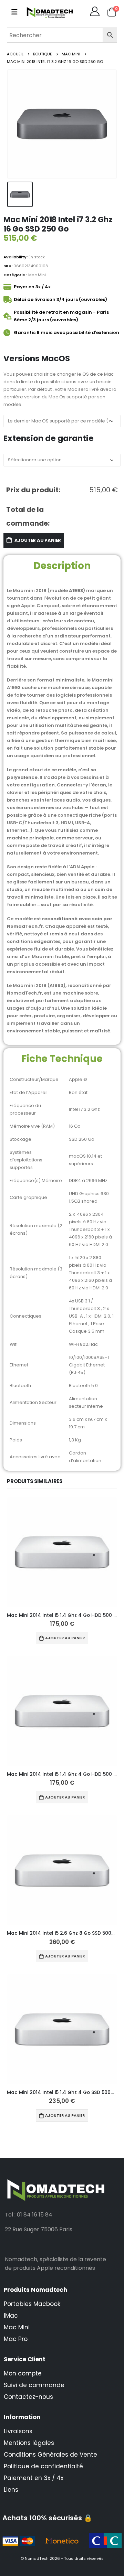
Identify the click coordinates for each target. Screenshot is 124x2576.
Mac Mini (37, 275)
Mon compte (23, 2373)
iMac (11, 2316)
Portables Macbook (32, 2304)
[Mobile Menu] (14, 12)
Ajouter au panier (38, 540)
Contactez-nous (28, 2397)
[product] (62, 1552)
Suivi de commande (34, 2385)
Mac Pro (16, 2339)
